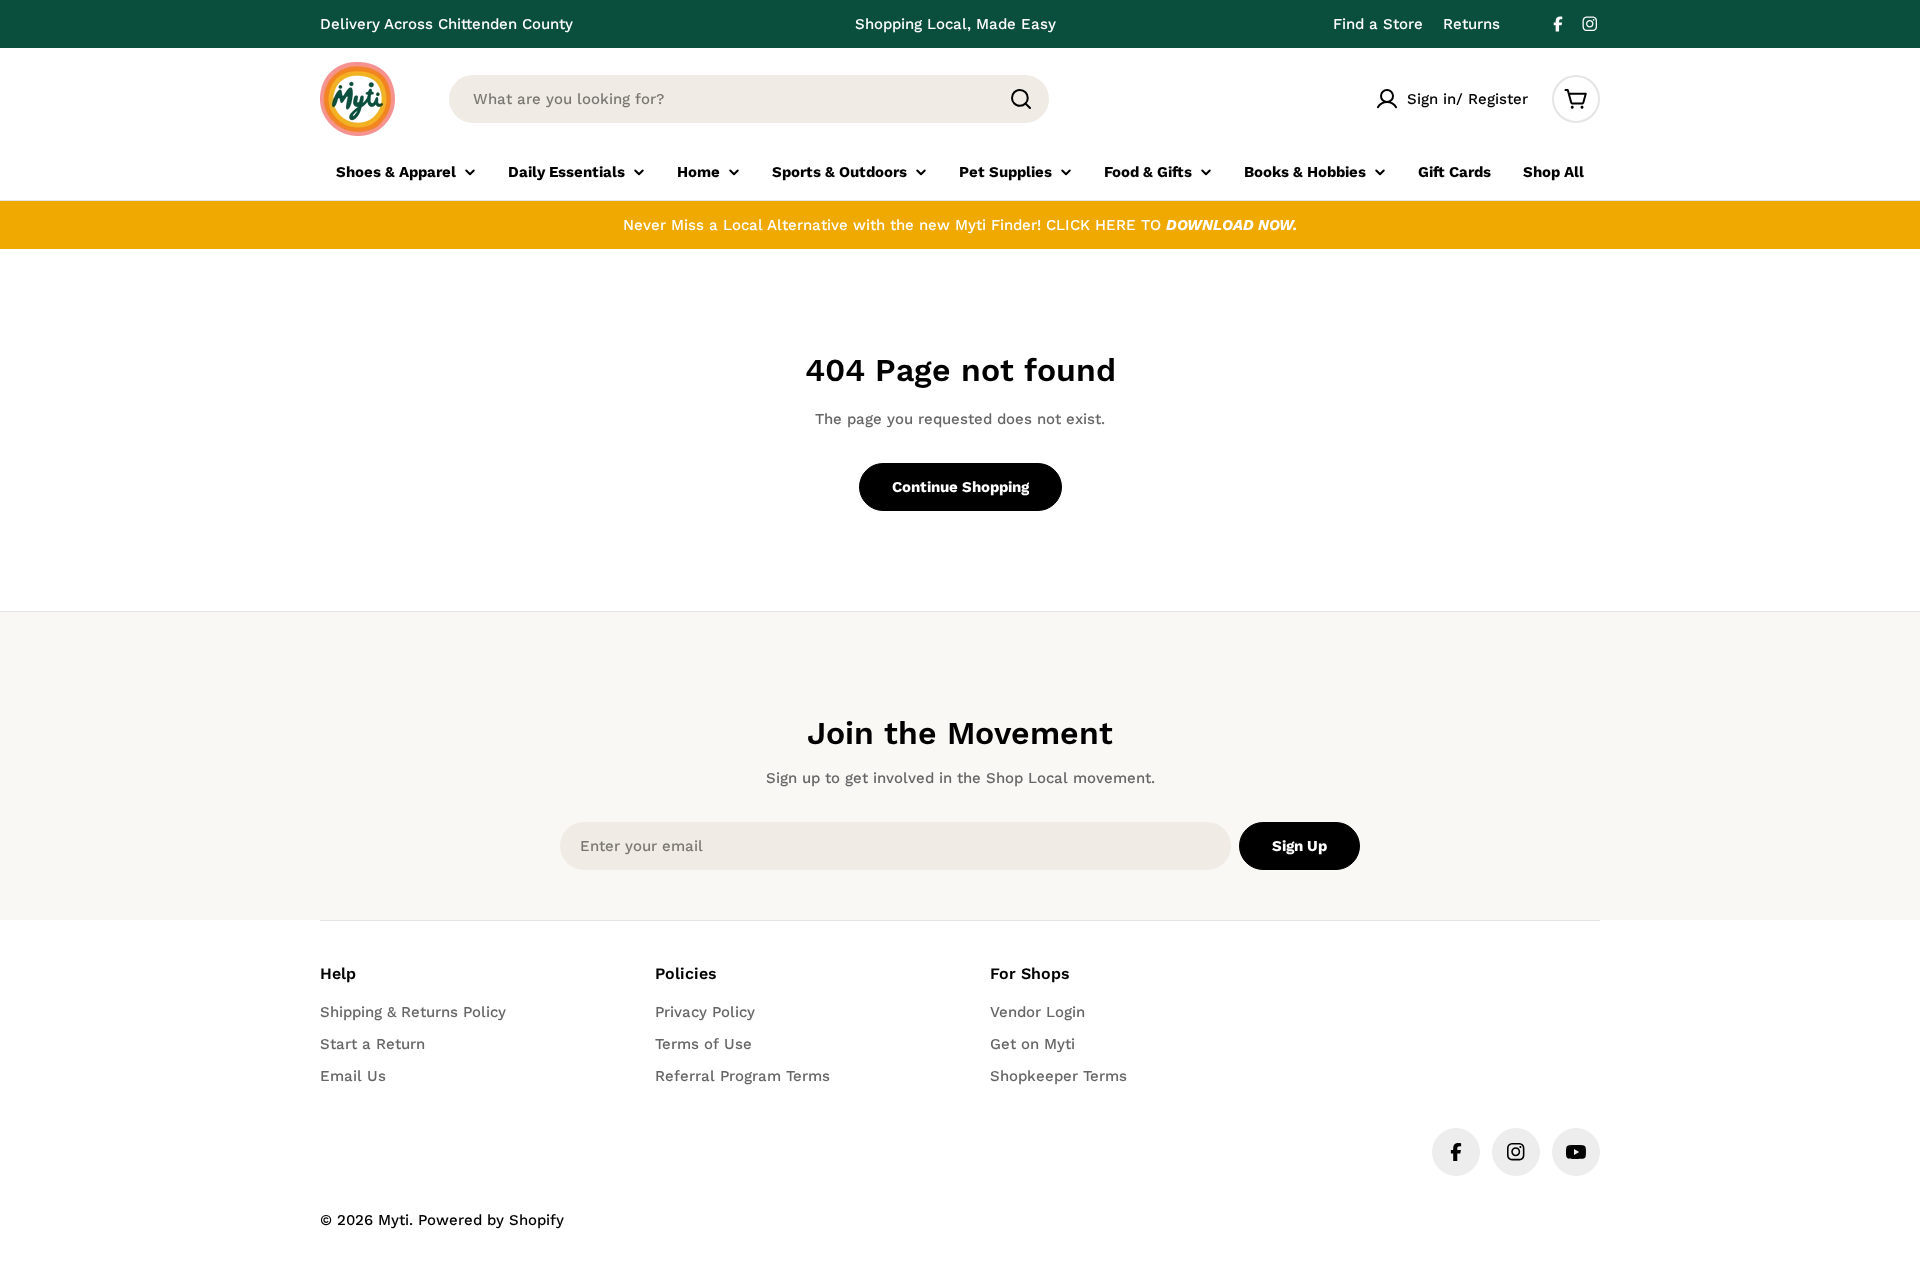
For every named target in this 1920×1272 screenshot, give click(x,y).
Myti (393, 1220)
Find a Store (1378, 24)
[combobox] (749, 99)
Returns (1471, 24)
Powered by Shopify (491, 1220)
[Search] (1021, 99)
